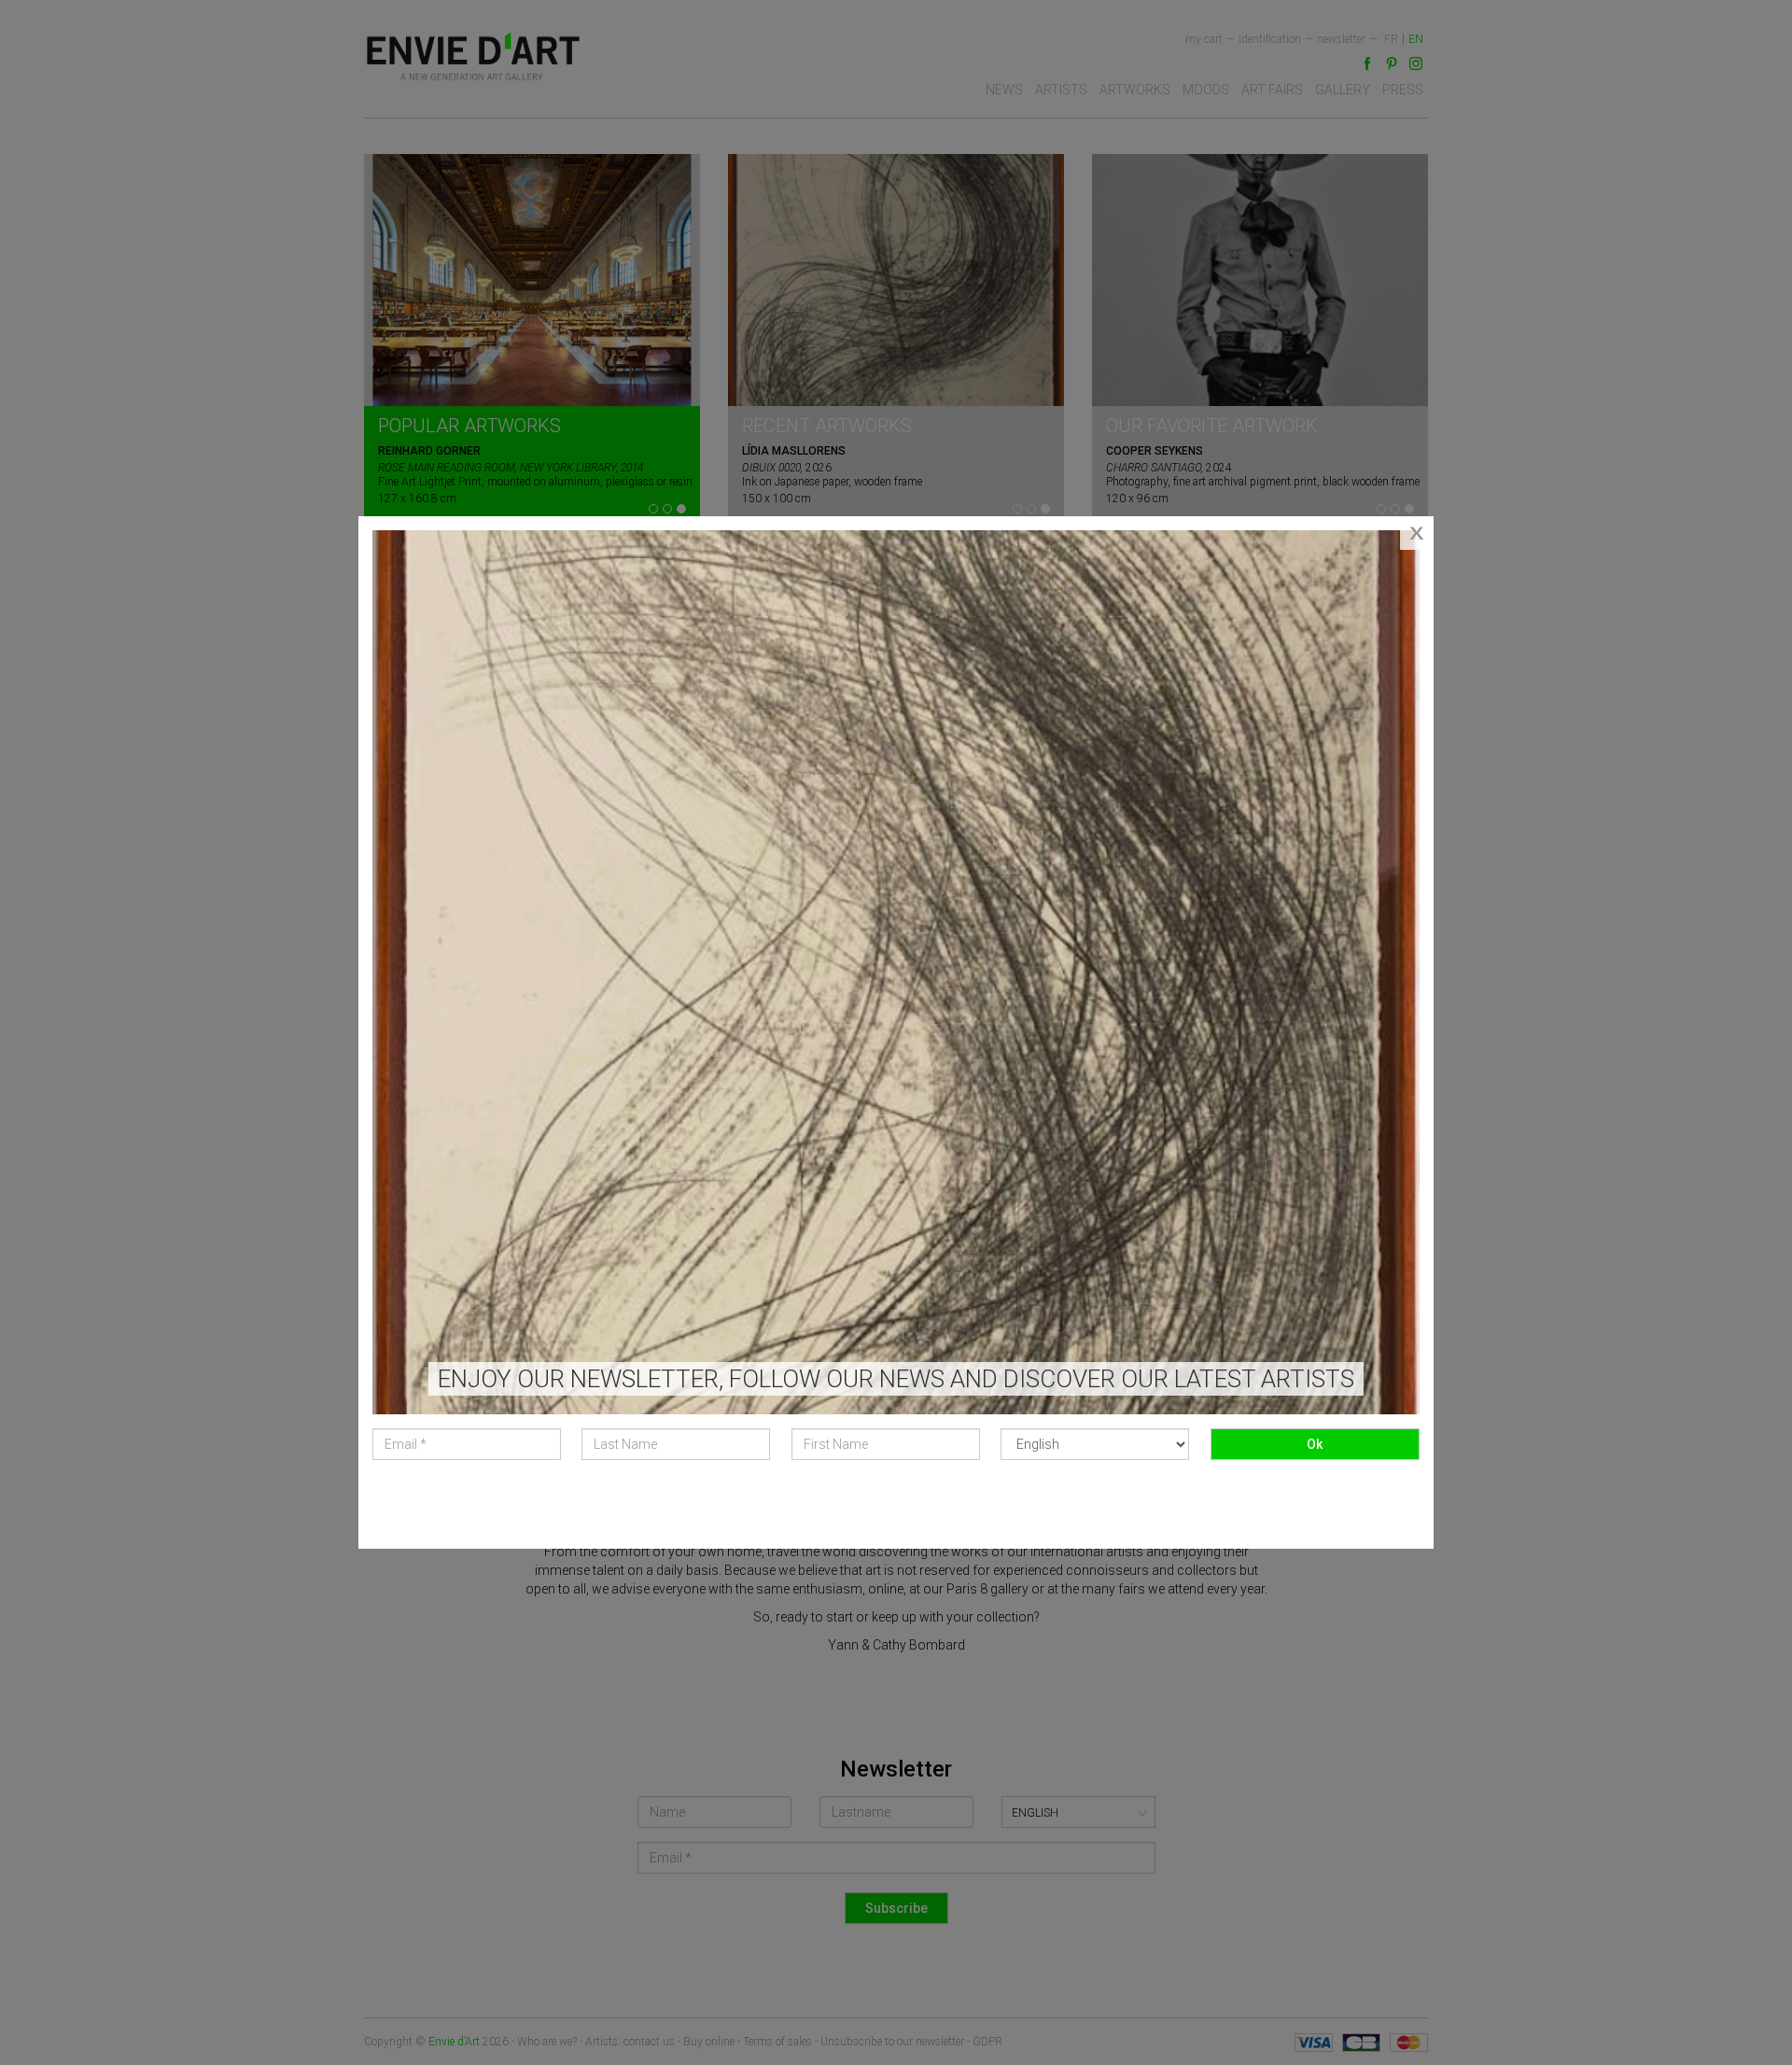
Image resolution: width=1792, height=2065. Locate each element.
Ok (1315, 1444)
